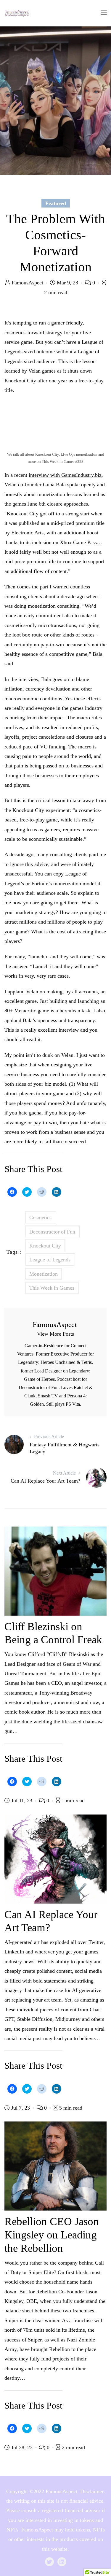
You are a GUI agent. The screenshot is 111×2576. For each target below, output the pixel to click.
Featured (56, 203)
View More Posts (55, 1334)
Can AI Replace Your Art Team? (51, 1921)
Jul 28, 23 (22, 2447)
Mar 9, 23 (67, 283)
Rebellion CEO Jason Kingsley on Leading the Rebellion (52, 2235)
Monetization (44, 1274)
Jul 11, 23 (22, 1801)
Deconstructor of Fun (52, 1232)
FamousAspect (27, 283)
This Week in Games (52, 1288)
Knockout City (45, 1246)
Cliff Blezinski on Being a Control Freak (53, 1633)
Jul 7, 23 (21, 2108)
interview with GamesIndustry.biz (65, 475)
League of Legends (50, 1260)
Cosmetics (40, 1217)
